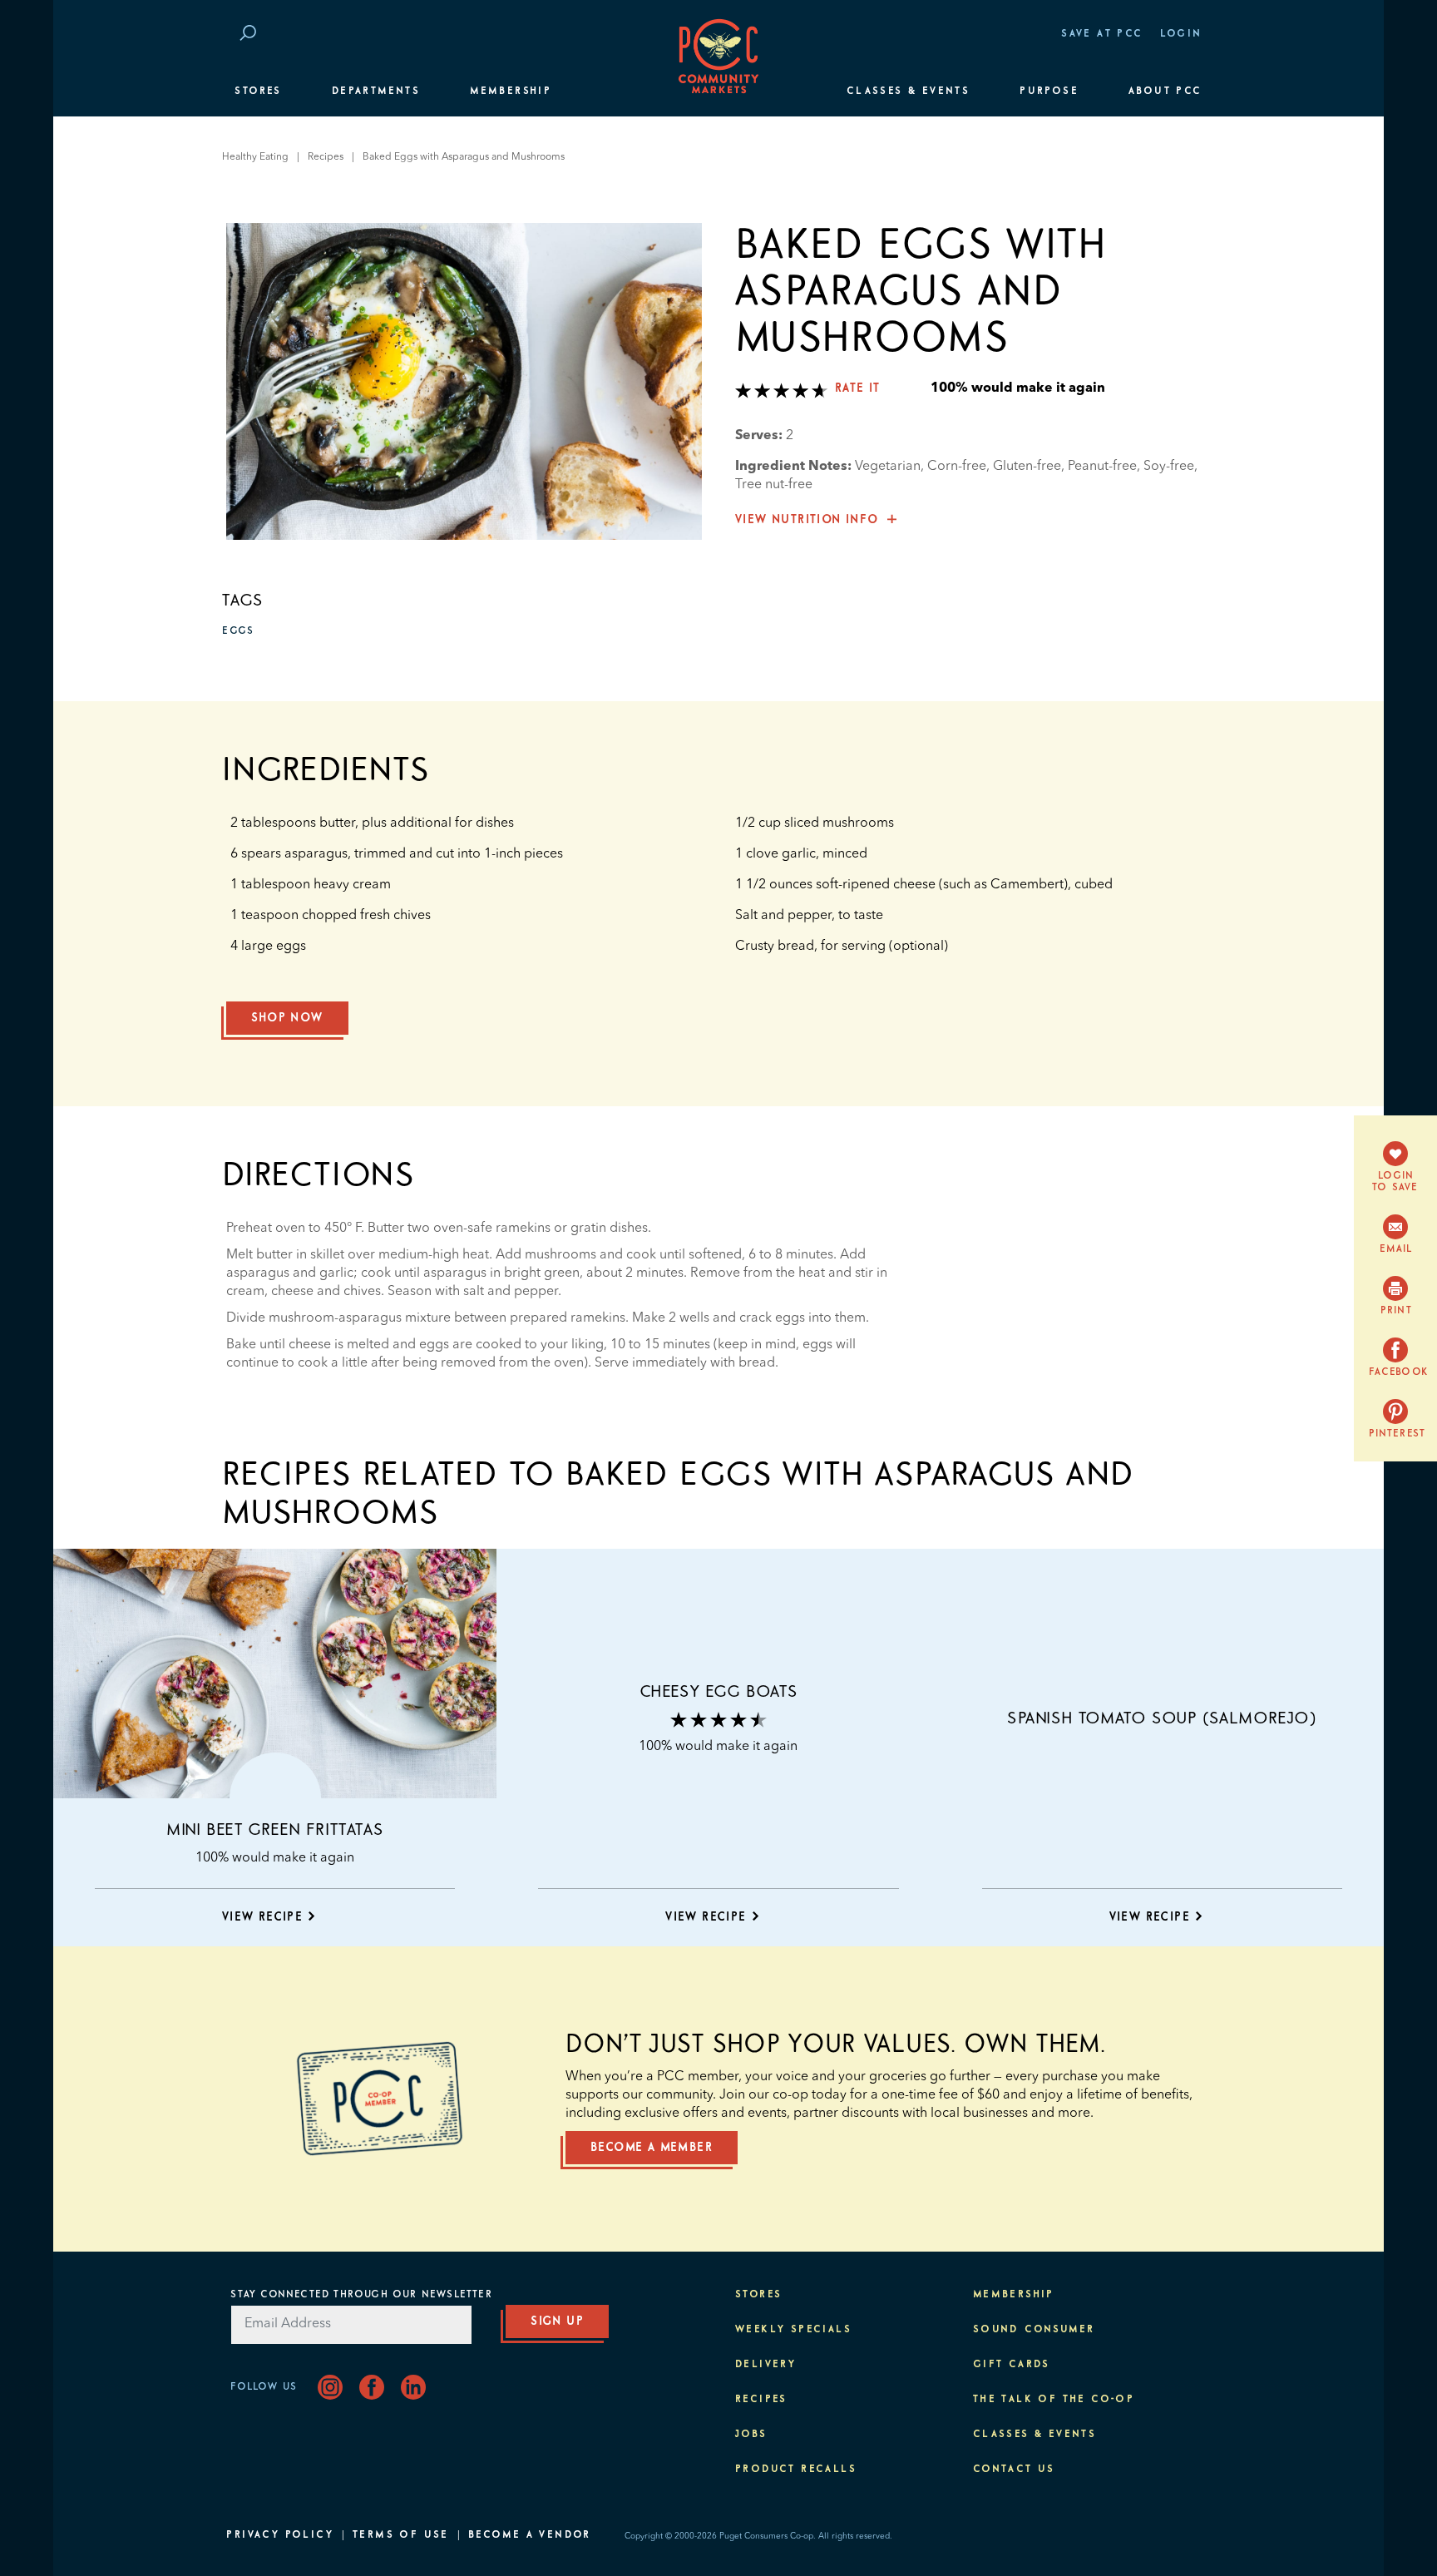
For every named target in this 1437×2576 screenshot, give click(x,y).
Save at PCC (1102, 34)
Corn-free (957, 467)
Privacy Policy (280, 2535)
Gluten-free (1027, 467)
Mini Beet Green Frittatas (275, 1830)
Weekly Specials (793, 2330)
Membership (511, 91)
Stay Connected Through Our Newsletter (361, 2295)
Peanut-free (1102, 467)
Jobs (751, 2435)
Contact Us (1014, 2470)
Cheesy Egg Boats (719, 1692)
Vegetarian (888, 467)
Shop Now (287, 1018)
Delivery (765, 2365)
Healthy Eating (255, 157)
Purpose (1049, 91)
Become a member (652, 2148)
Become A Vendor (530, 2535)
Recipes (326, 157)
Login (1181, 34)
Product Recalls (796, 2470)
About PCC (1165, 91)
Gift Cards (1012, 2365)
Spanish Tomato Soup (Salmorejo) (1162, 1718)
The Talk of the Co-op (1054, 2400)
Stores (258, 91)
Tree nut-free (774, 485)
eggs (238, 631)
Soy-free (1169, 467)
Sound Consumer (1034, 2330)
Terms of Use (401, 2535)
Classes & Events (908, 91)
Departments (376, 91)
